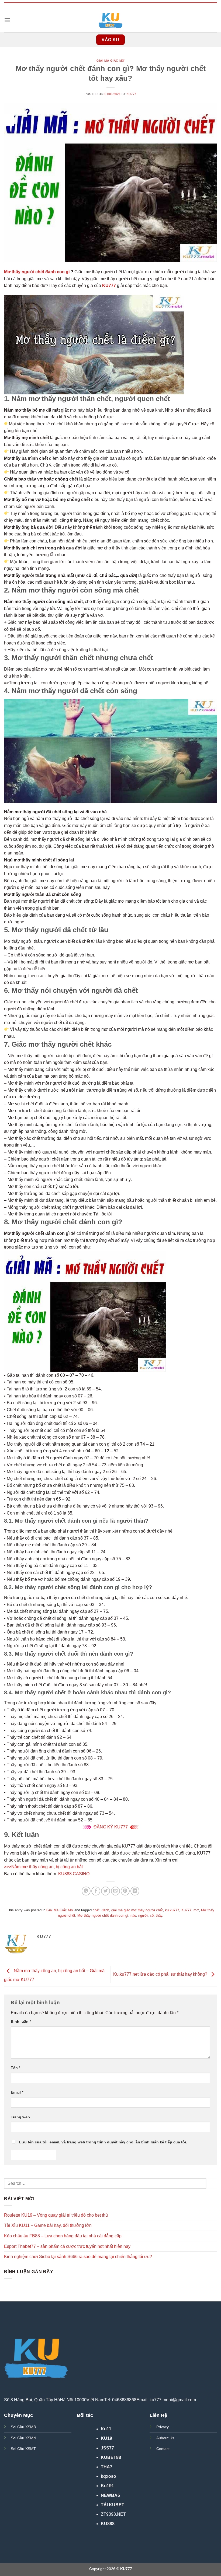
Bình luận (21, 2021)
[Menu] (7, 20)
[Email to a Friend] (115, 1891)
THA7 (107, 2467)
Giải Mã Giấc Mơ (110, 61)
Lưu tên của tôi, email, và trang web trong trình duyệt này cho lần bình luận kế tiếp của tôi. (103, 2142)
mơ (196, 1910)
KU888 (108, 2524)
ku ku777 (172, 1910)
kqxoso (108, 2476)
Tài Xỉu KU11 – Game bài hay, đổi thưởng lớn (48, 2225)
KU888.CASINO (74, 1874)
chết (96, 1910)
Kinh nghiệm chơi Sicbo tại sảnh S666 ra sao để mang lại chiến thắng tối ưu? (78, 2257)
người (143, 1916)
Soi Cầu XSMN (23, 2438)
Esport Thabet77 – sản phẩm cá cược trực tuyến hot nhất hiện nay (67, 2246)
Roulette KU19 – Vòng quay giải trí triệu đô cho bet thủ (56, 2215)
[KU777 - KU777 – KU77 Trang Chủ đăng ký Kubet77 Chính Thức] (110, 20)
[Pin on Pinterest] (125, 1891)
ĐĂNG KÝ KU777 (111, 1827)
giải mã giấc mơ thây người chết (137, 1910)
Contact (163, 2449)
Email (17, 2092)
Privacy (163, 2427)
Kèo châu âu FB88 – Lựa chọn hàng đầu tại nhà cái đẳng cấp (63, 2236)
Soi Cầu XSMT (23, 2449)
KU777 (109, 285)
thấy (159, 1916)
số (152, 1916)
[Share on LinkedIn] (135, 1891)
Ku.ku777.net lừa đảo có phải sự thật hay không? (161, 1974)
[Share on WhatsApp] (86, 1891)
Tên (15, 2068)
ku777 (132, 94)
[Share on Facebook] (96, 1891)
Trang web (20, 2117)
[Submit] (212, 2183)
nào (133, 1916)
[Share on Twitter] (106, 1891)
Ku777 (186, 1910)
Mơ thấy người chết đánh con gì (37, 272)
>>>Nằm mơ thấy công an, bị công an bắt (43, 1867)
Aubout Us (165, 2438)
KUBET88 (111, 2457)
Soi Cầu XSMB (23, 2427)
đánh (105, 1910)
